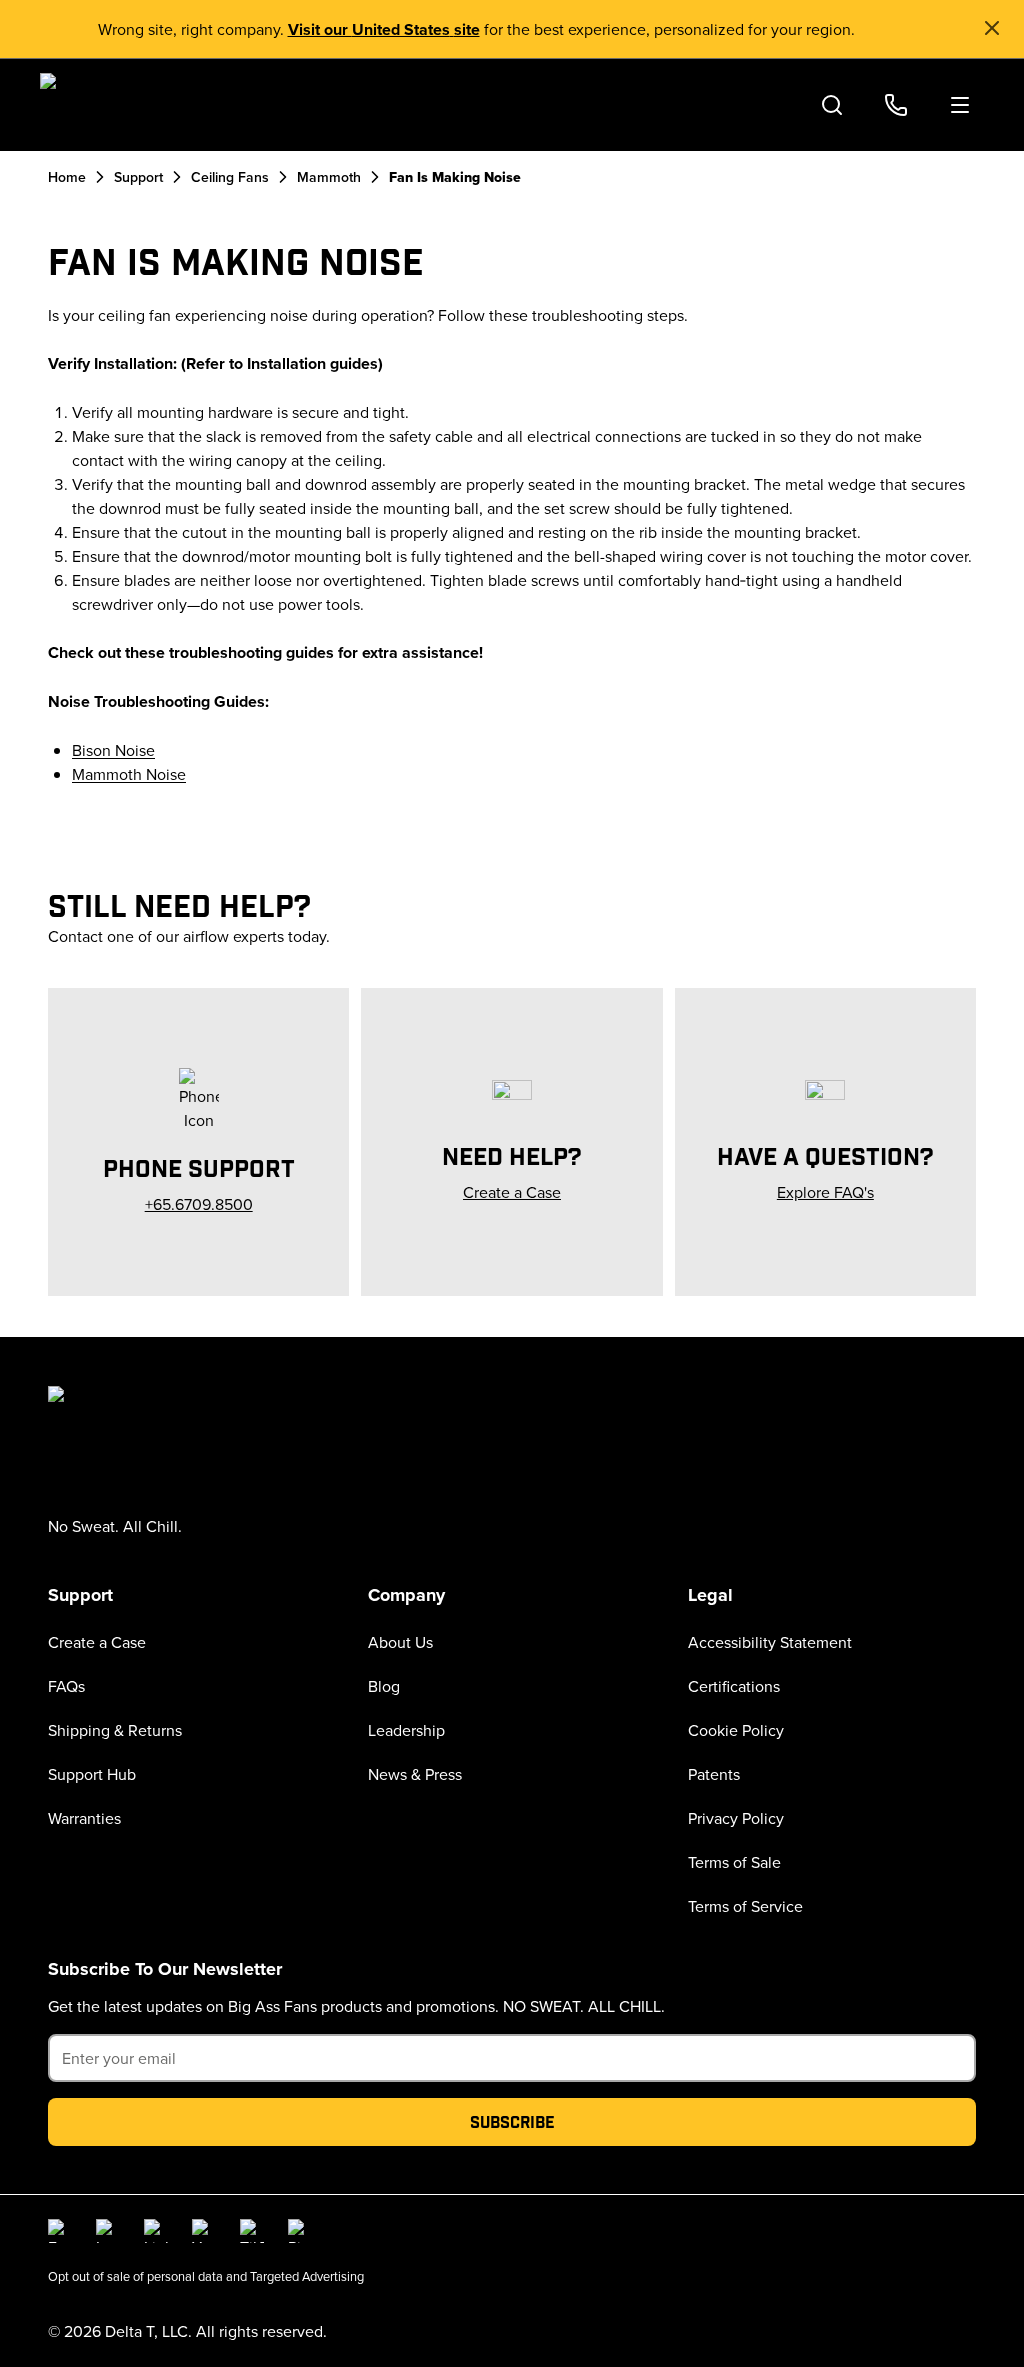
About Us (400, 1642)
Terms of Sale (734, 1862)
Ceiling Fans (230, 177)
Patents (714, 1774)
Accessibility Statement (770, 1642)
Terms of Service (745, 1906)
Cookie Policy (736, 1730)
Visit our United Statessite (384, 29)
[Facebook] (60, 2231)
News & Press (415, 1774)
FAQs (66, 1686)
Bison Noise (113, 750)
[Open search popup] (832, 105)
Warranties (84, 1818)
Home (67, 177)
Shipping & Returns (115, 1730)
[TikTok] (252, 2231)
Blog (384, 1686)
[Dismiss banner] (992, 28)
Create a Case (97, 1642)
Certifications (734, 1686)
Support (138, 177)
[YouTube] (204, 2231)
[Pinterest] (300, 2231)
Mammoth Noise (129, 774)
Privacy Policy (736, 1818)
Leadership (406, 1730)
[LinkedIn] (156, 2231)
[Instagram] (108, 2231)
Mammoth (329, 177)
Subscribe (512, 2121)
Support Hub (92, 1774)
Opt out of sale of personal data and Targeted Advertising (206, 2276)
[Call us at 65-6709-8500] (896, 105)
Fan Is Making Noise (455, 177)
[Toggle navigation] (960, 105)
